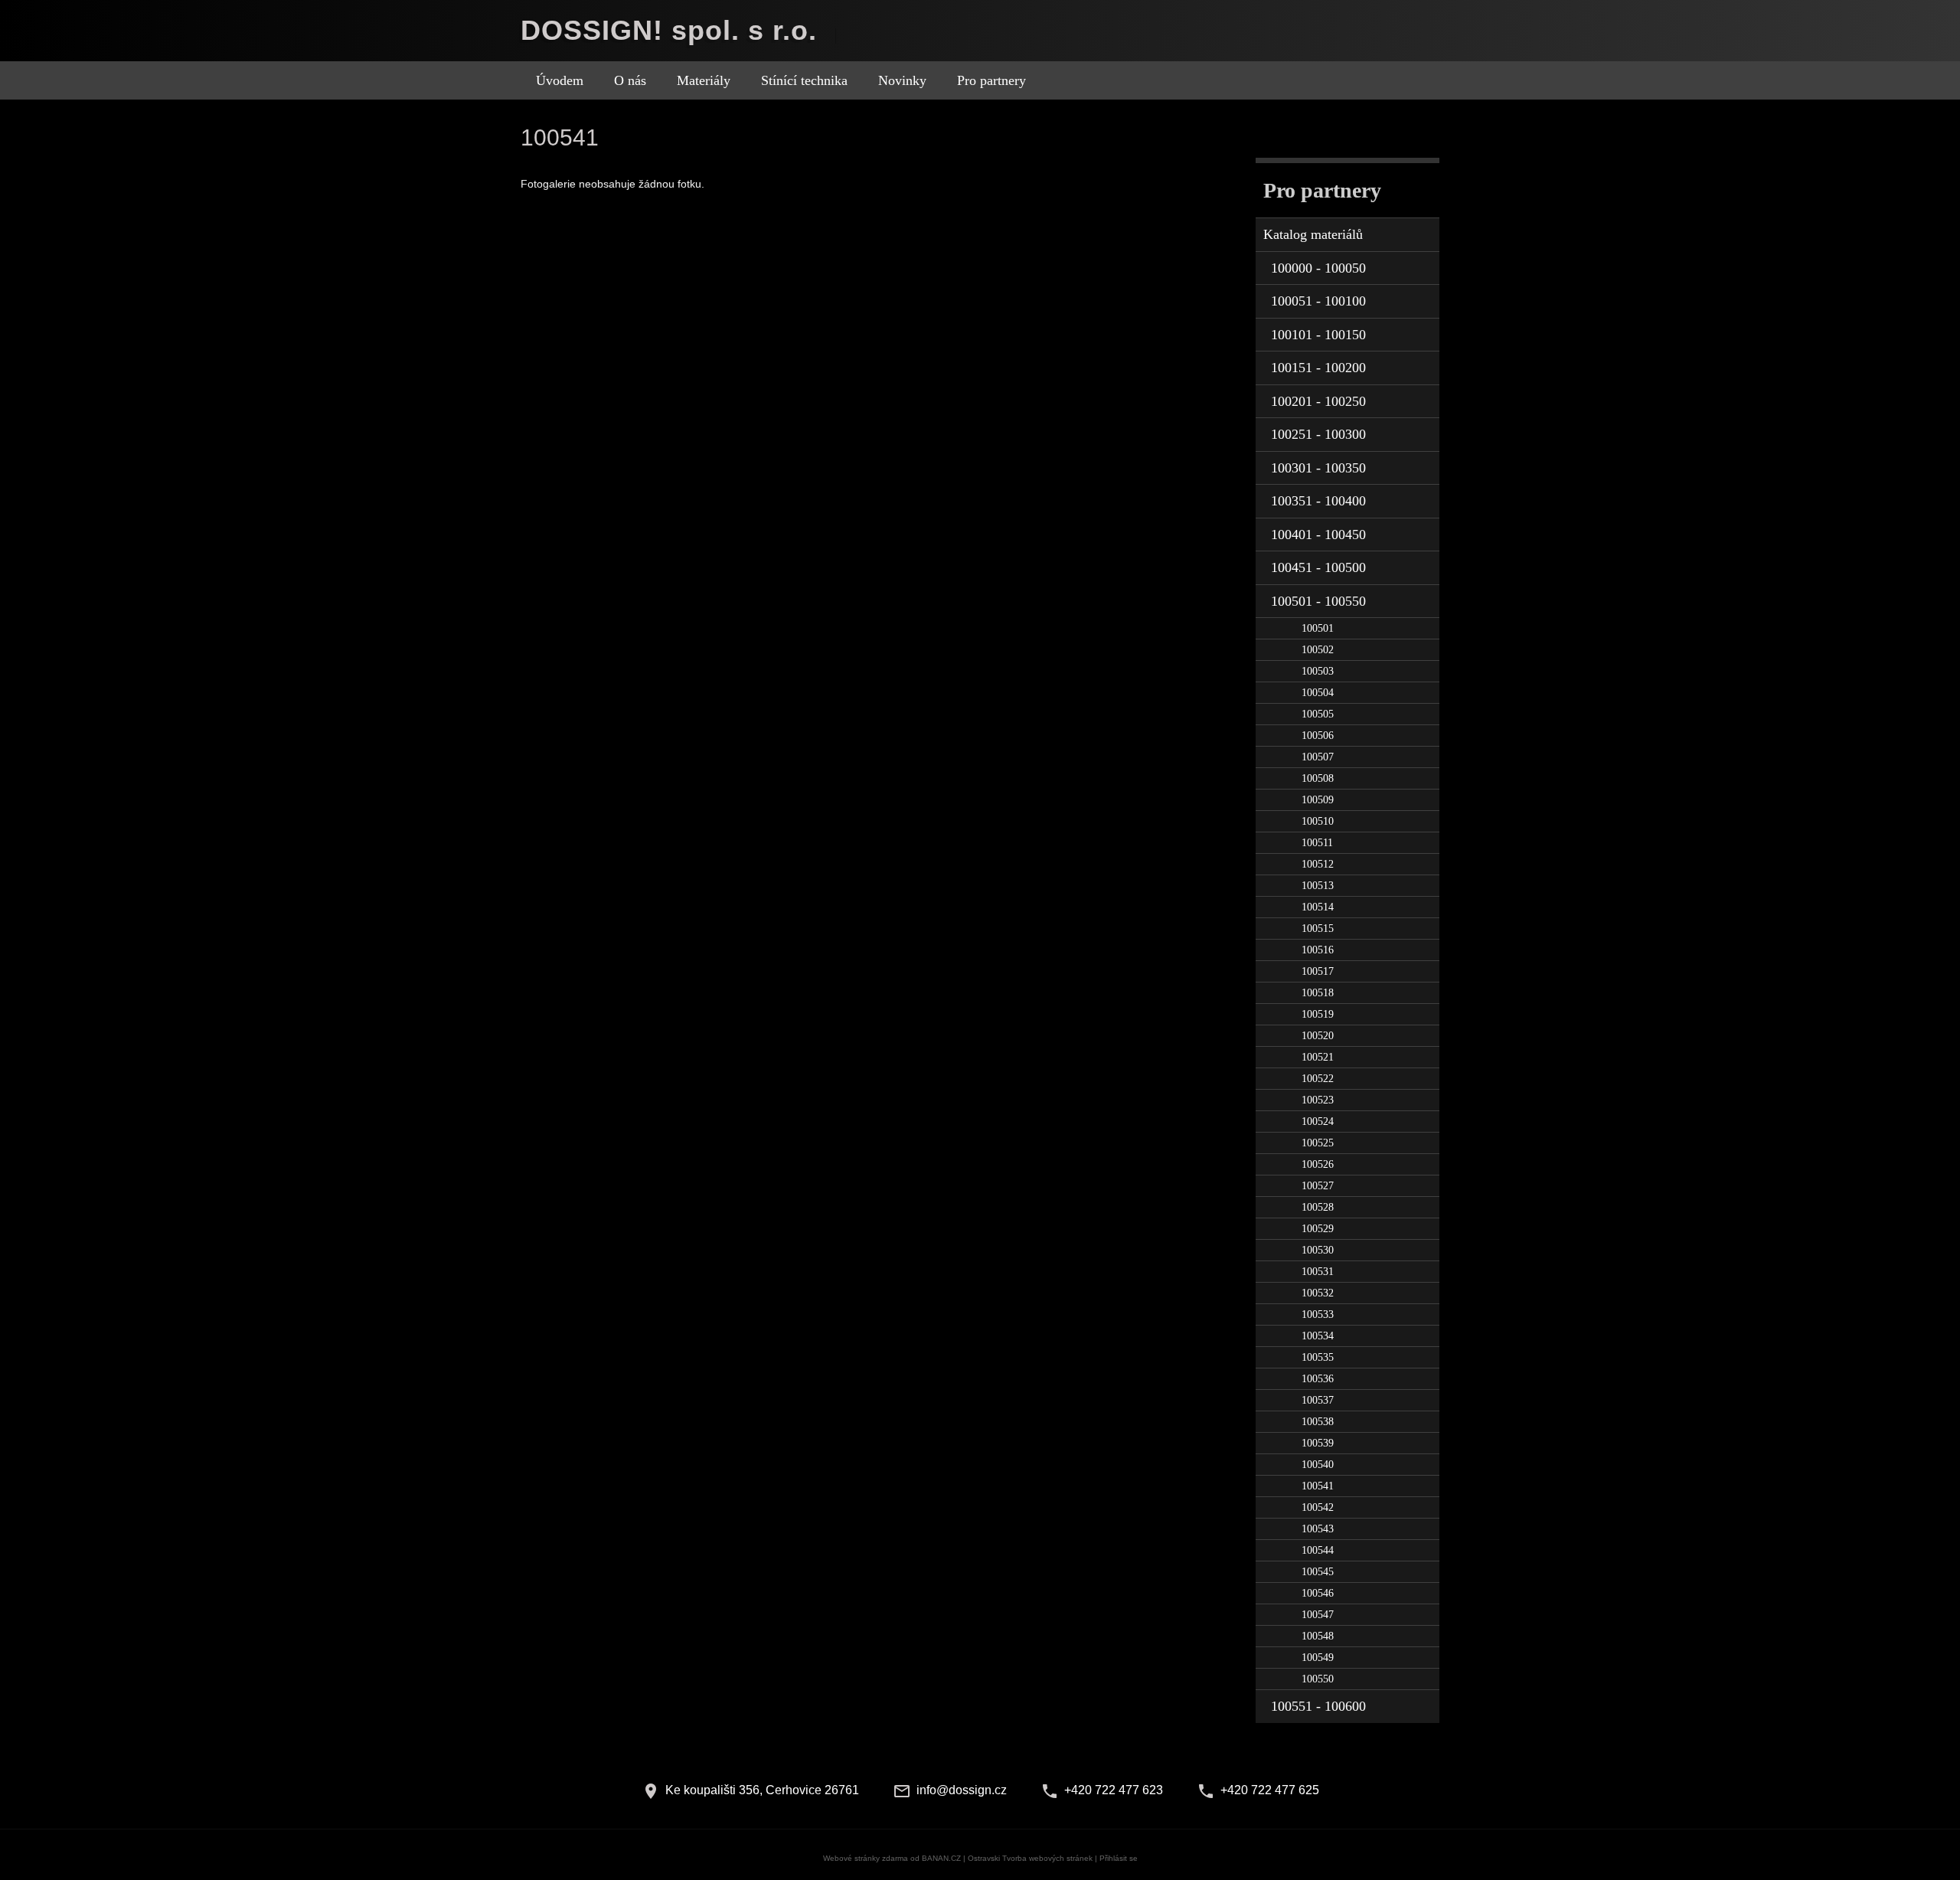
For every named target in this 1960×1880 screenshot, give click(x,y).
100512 (1318, 864)
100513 (1318, 886)
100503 (1318, 671)
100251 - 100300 (1318, 434)
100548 (1318, 1636)
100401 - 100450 (1318, 535)
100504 (1318, 693)
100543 (1318, 1529)
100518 (1318, 993)
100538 (1318, 1422)
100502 (1318, 650)
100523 (1318, 1100)
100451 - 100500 (1318, 567)
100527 (1318, 1186)
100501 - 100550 (1318, 601)
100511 (1317, 843)
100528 (1318, 1207)
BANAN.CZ (941, 1858)
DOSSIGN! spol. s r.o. (669, 30)
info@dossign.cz (962, 1790)
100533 (1318, 1314)
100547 (1318, 1615)
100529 (1318, 1229)
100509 (1318, 800)
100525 (1318, 1143)
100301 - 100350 (1318, 468)
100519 (1318, 1014)
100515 (1318, 929)
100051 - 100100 (1318, 301)
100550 (1318, 1679)
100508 (1318, 778)
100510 (1318, 821)
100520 (1318, 1036)
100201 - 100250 (1318, 401)
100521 (1318, 1057)
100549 (1318, 1658)
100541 (1318, 1486)
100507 (1318, 757)
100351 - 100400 (1318, 501)
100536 (1318, 1379)
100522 (1318, 1079)
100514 (1318, 907)
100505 (1318, 714)
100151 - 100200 (1318, 368)
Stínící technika (804, 80)
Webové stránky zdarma (866, 1858)
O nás (630, 80)
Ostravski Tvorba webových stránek (1030, 1858)
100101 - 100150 (1318, 335)
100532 (1318, 1293)
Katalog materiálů (1313, 234)
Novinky (902, 80)
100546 (1318, 1593)
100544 (1318, 1550)
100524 (1318, 1121)
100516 (1318, 950)
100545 (1318, 1572)
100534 (1318, 1336)
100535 (1318, 1357)
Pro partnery (991, 80)
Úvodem (560, 80)
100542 (1318, 1507)
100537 (1318, 1400)
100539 (1318, 1443)
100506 (1318, 736)
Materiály (704, 80)
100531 (1318, 1272)
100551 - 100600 (1318, 1706)
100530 (1318, 1250)
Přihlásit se (1119, 1858)
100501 (1318, 628)
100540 (1318, 1465)
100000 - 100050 (1318, 268)
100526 (1318, 1164)
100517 (1318, 971)
